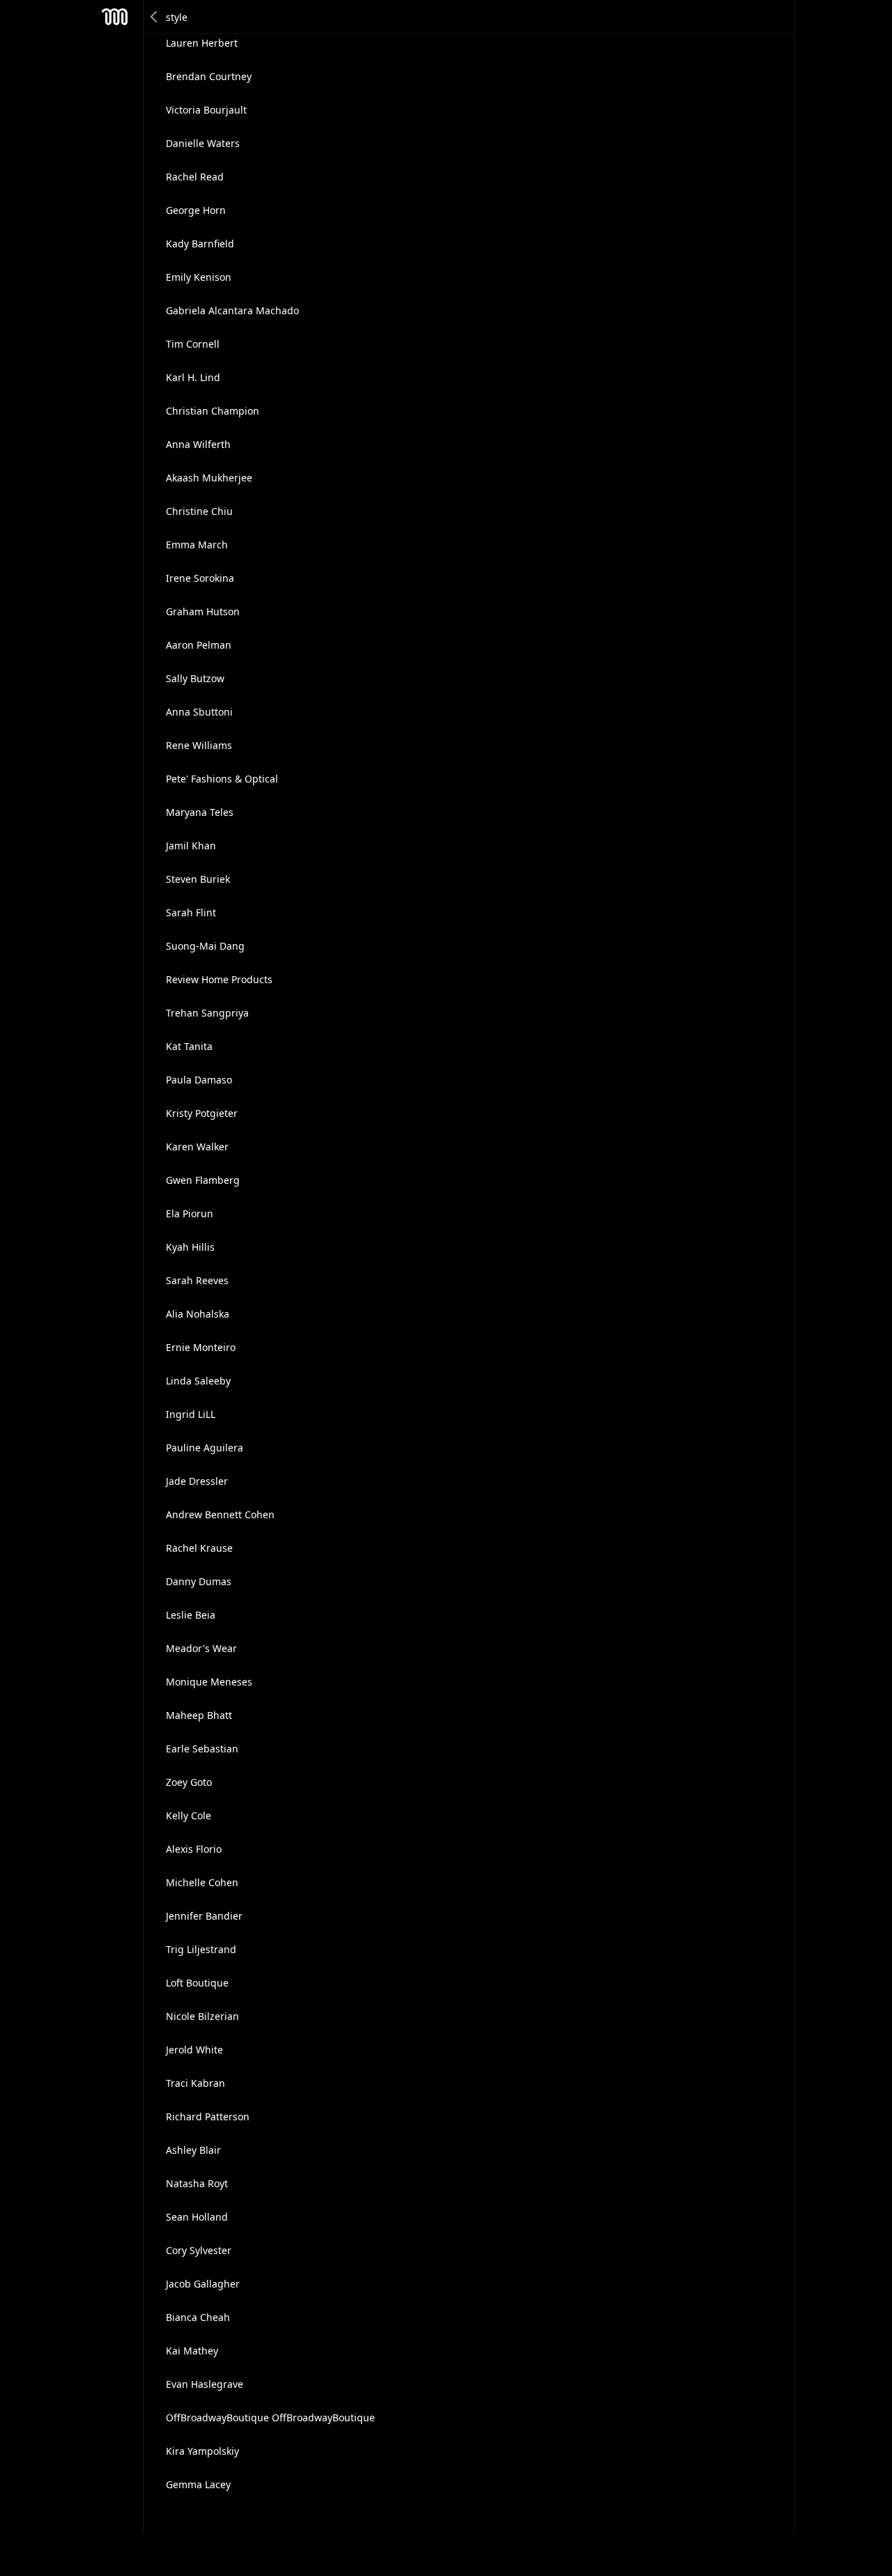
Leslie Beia (191, 1615)
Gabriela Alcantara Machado (232, 310)
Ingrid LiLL (191, 1414)
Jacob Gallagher (203, 2284)
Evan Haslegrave (205, 2384)
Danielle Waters (203, 143)
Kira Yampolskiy (202, 2451)
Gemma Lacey (198, 2484)
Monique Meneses (209, 1682)
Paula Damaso (199, 1080)
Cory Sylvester (199, 2250)
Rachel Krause (199, 1548)
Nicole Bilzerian (202, 2016)
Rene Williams (199, 745)
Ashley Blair (193, 2150)
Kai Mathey (192, 2351)
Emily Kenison (199, 277)
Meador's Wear (201, 1648)
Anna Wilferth (198, 444)
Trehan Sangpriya (207, 1013)
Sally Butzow (195, 678)
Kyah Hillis (190, 1247)
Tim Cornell (193, 344)
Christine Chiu (199, 511)
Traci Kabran (195, 2083)
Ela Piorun (190, 1213)
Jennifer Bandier (204, 1916)
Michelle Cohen (202, 1882)
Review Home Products (219, 979)
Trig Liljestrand (201, 1949)
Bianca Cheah (198, 2317)
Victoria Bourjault (206, 110)
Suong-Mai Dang (205, 946)
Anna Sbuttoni (199, 712)
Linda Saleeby (198, 1381)
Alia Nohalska (198, 1314)
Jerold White (194, 2050)
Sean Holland (197, 2217)
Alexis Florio (194, 1849)
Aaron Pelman (199, 645)
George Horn (196, 210)
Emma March (197, 545)
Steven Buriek (198, 879)
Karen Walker (197, 1147)
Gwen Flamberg (203, 1180)
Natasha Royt (197, 2183)
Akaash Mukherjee (209, 478)
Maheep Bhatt (199, 1715)
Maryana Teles (200, 812)
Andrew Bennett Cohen (220, 1514)
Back (155, 17)
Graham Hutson (203, 611)
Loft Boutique (197, 1983)
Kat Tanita (189, 1046)
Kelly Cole (189, 1815)
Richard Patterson (208, 2116)
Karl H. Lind (193, 377)
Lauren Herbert (202, 43)
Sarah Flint (191, 912)
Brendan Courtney (209, 76)
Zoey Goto (189, 1782)
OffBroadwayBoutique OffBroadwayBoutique (270, 2417)
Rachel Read (195, 177)
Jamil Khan (191, 846)
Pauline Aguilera (205, 1448)
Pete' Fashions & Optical (222, 779)
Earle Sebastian (202, 1749)
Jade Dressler (197, 1481)
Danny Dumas (199, 1581)
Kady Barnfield (200, 244)
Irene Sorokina (200, 578)
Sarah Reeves (197, 1280)
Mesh (115, 17)
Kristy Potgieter (202, 1113)
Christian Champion (213, 411)
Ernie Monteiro (201, 1347)
